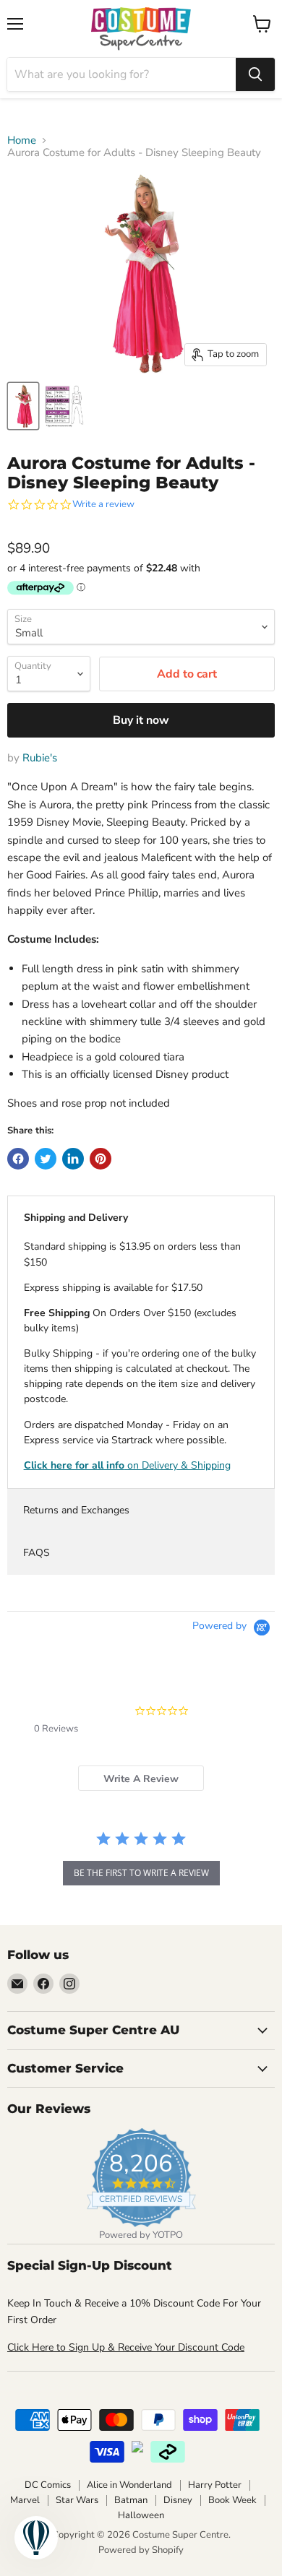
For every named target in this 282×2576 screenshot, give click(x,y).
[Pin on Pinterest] (101, 1159)
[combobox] (121, 74)
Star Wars (77, 2500)
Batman (131, 2500)
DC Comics (48, 2485)
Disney (178, 2500)
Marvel (25, 2500)
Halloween (141, 2515)
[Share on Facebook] (18, 1159)
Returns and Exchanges (76, 1510)
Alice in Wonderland (129, 2485)
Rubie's (40, 758)
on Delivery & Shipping (127, 1465)
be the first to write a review (141, 1873)
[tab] (141, 1778)
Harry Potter (215, 2485)
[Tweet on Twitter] (46, 1159)
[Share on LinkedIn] (73, 1159)
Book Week (232, 2500)
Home (22, 141)
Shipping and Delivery (76, 1218)
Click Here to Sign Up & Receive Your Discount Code (126, 2347)
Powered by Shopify (141, 2550)
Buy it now (141, 720)
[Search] (255, 74)
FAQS (37, 1553)
